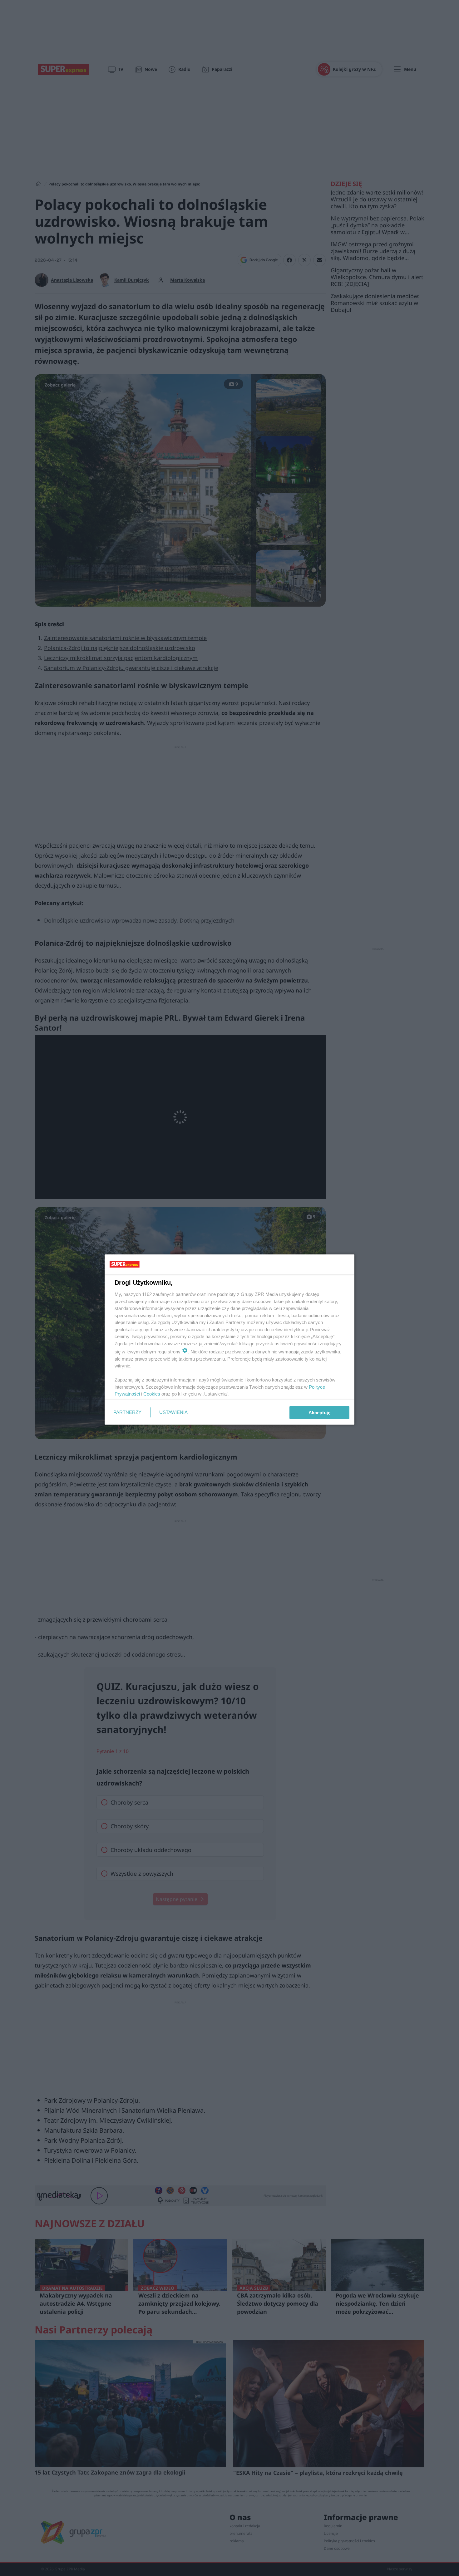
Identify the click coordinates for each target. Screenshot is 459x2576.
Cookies (152, 1394)
